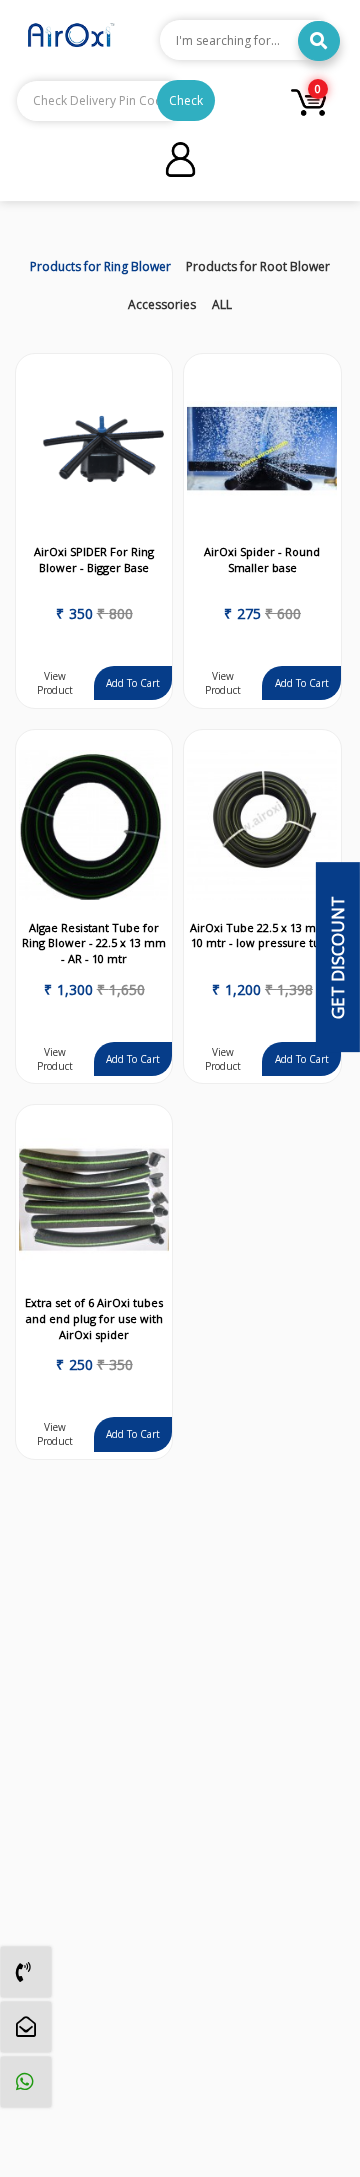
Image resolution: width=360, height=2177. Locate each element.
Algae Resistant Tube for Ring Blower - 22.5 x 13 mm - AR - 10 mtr (94, 943)
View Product (55, 683)
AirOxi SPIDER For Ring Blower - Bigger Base (94, 559)
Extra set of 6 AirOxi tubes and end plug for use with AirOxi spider (94, 1318)
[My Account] (180, 162)
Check (186, 100)
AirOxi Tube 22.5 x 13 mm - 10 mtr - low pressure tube (262, 935)
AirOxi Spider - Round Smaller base (262, 559)
